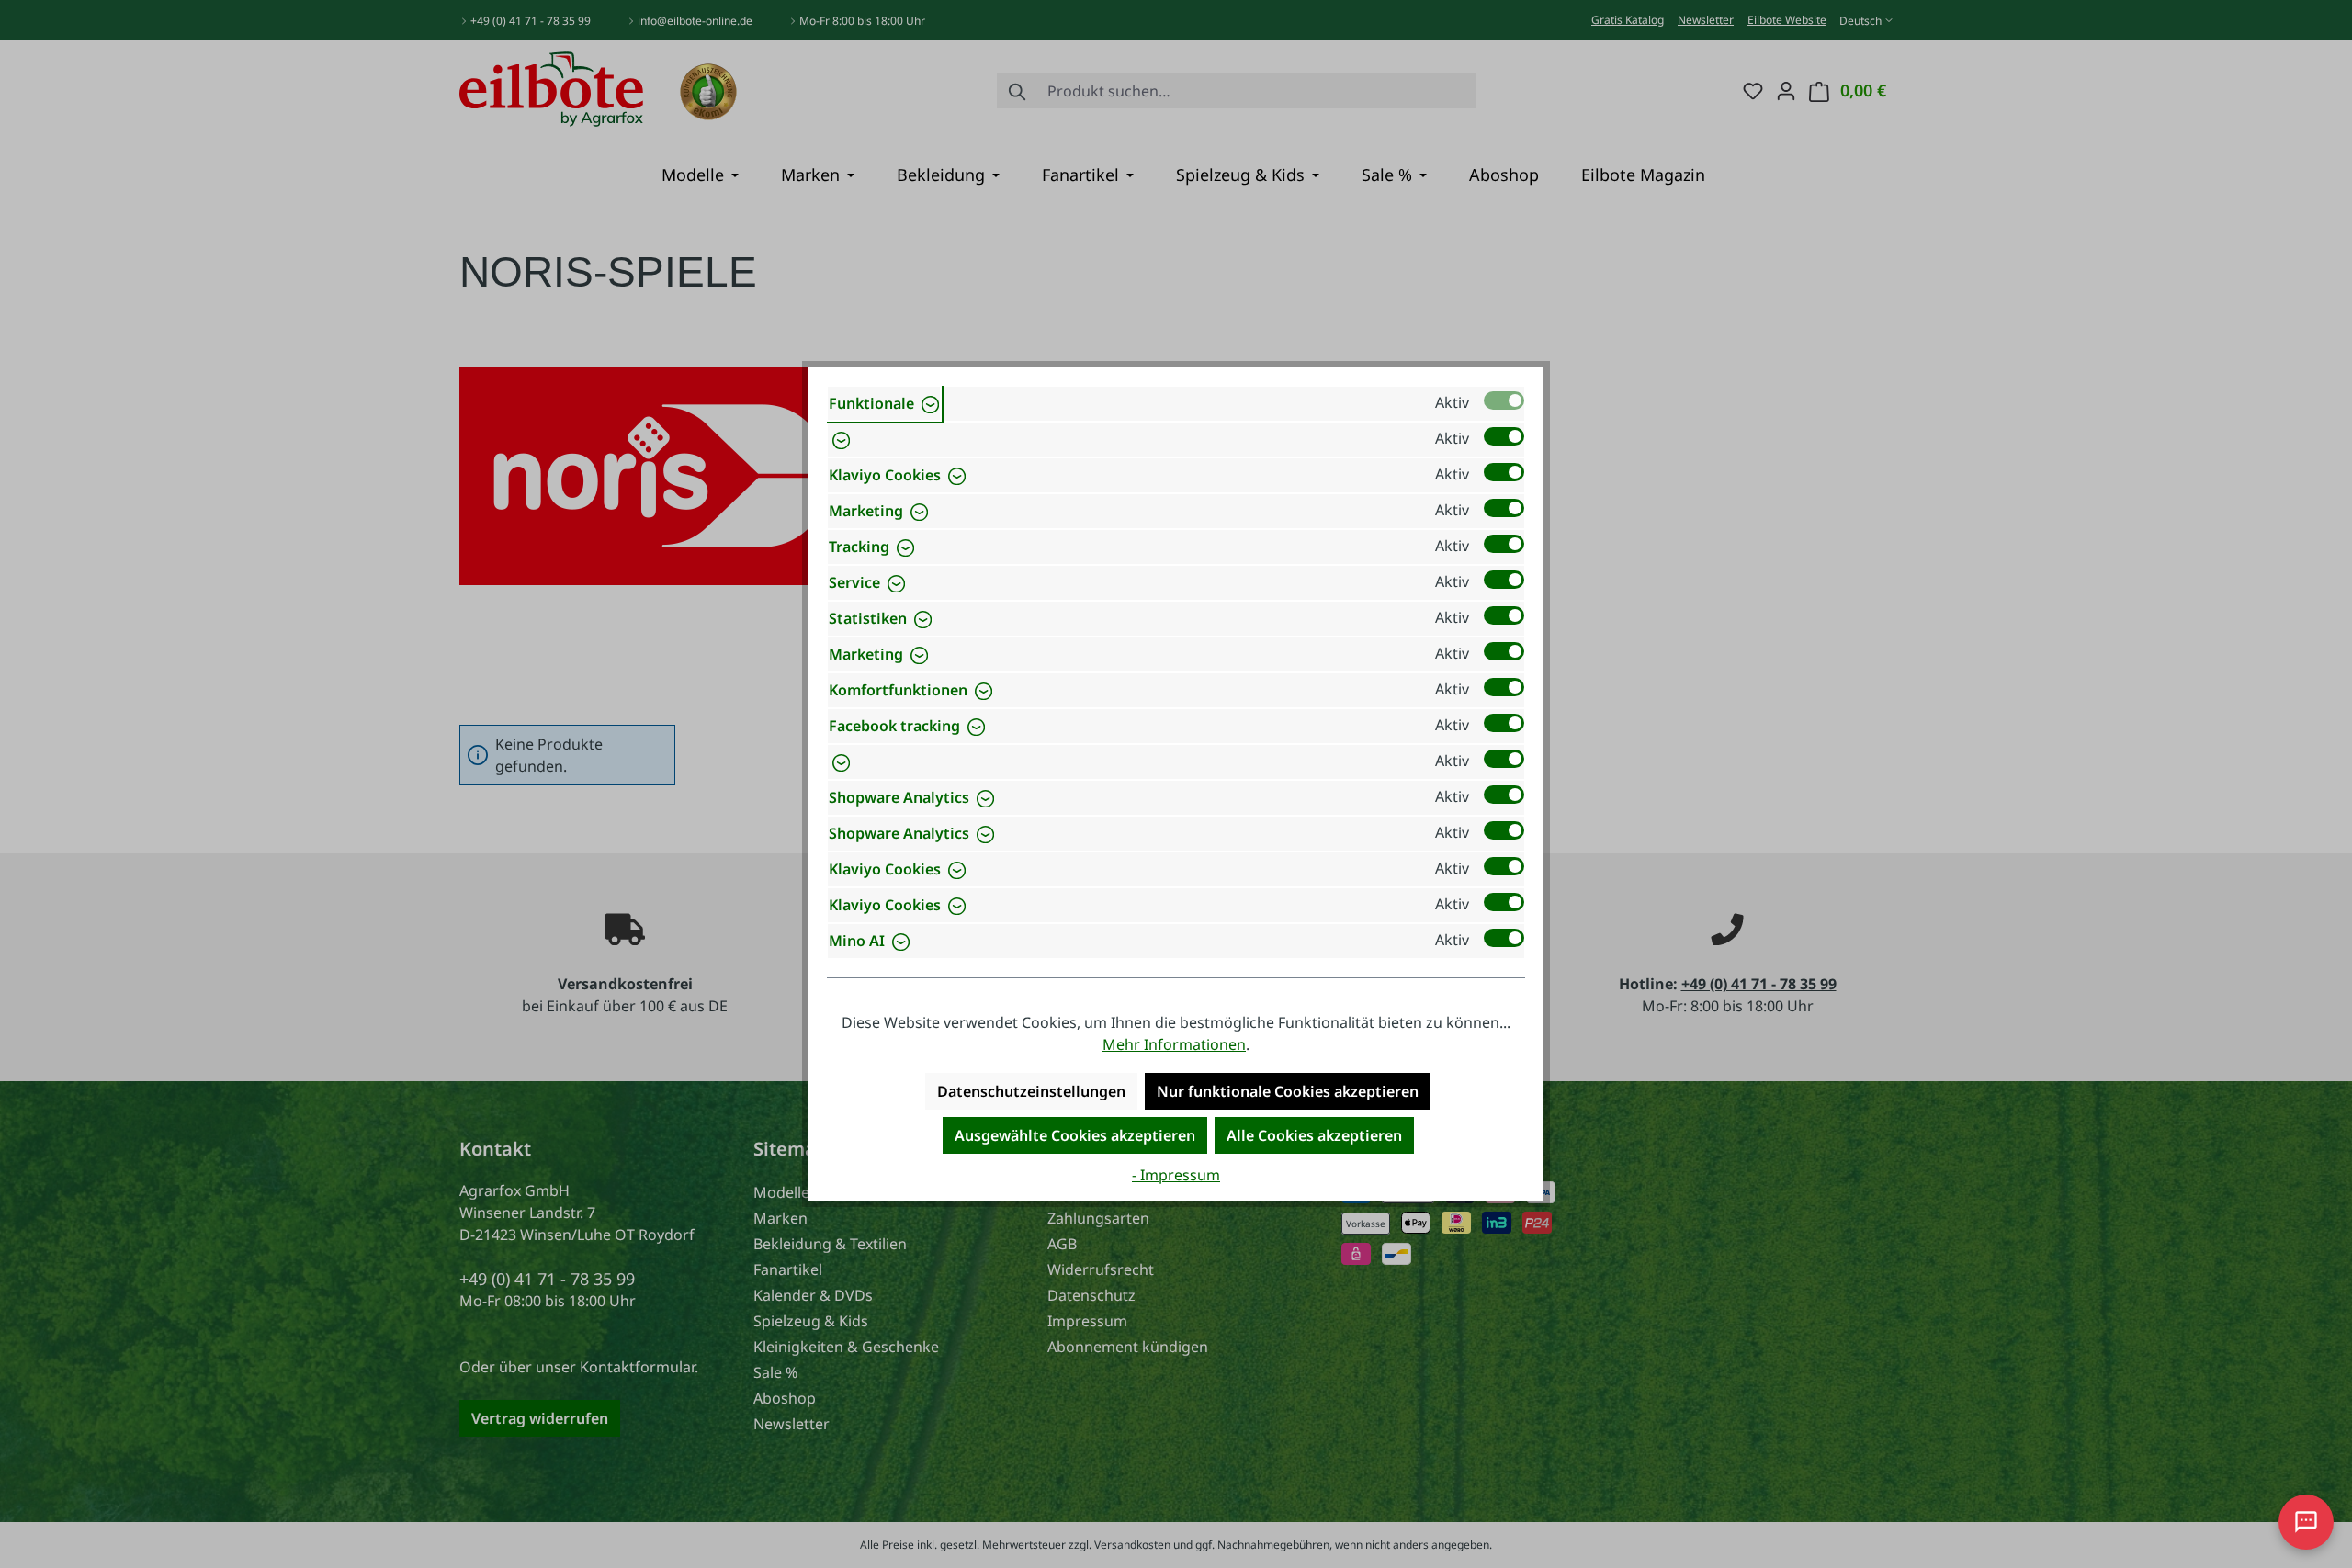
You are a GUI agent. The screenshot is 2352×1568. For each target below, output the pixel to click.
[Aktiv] (1504, 400)
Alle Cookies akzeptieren (1314, 1135)
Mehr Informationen (1174, 1044)
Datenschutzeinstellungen (1031, 1091)
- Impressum (1176, 1175)
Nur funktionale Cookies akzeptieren (1288, 1091)
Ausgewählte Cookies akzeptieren (1075, 1135)
